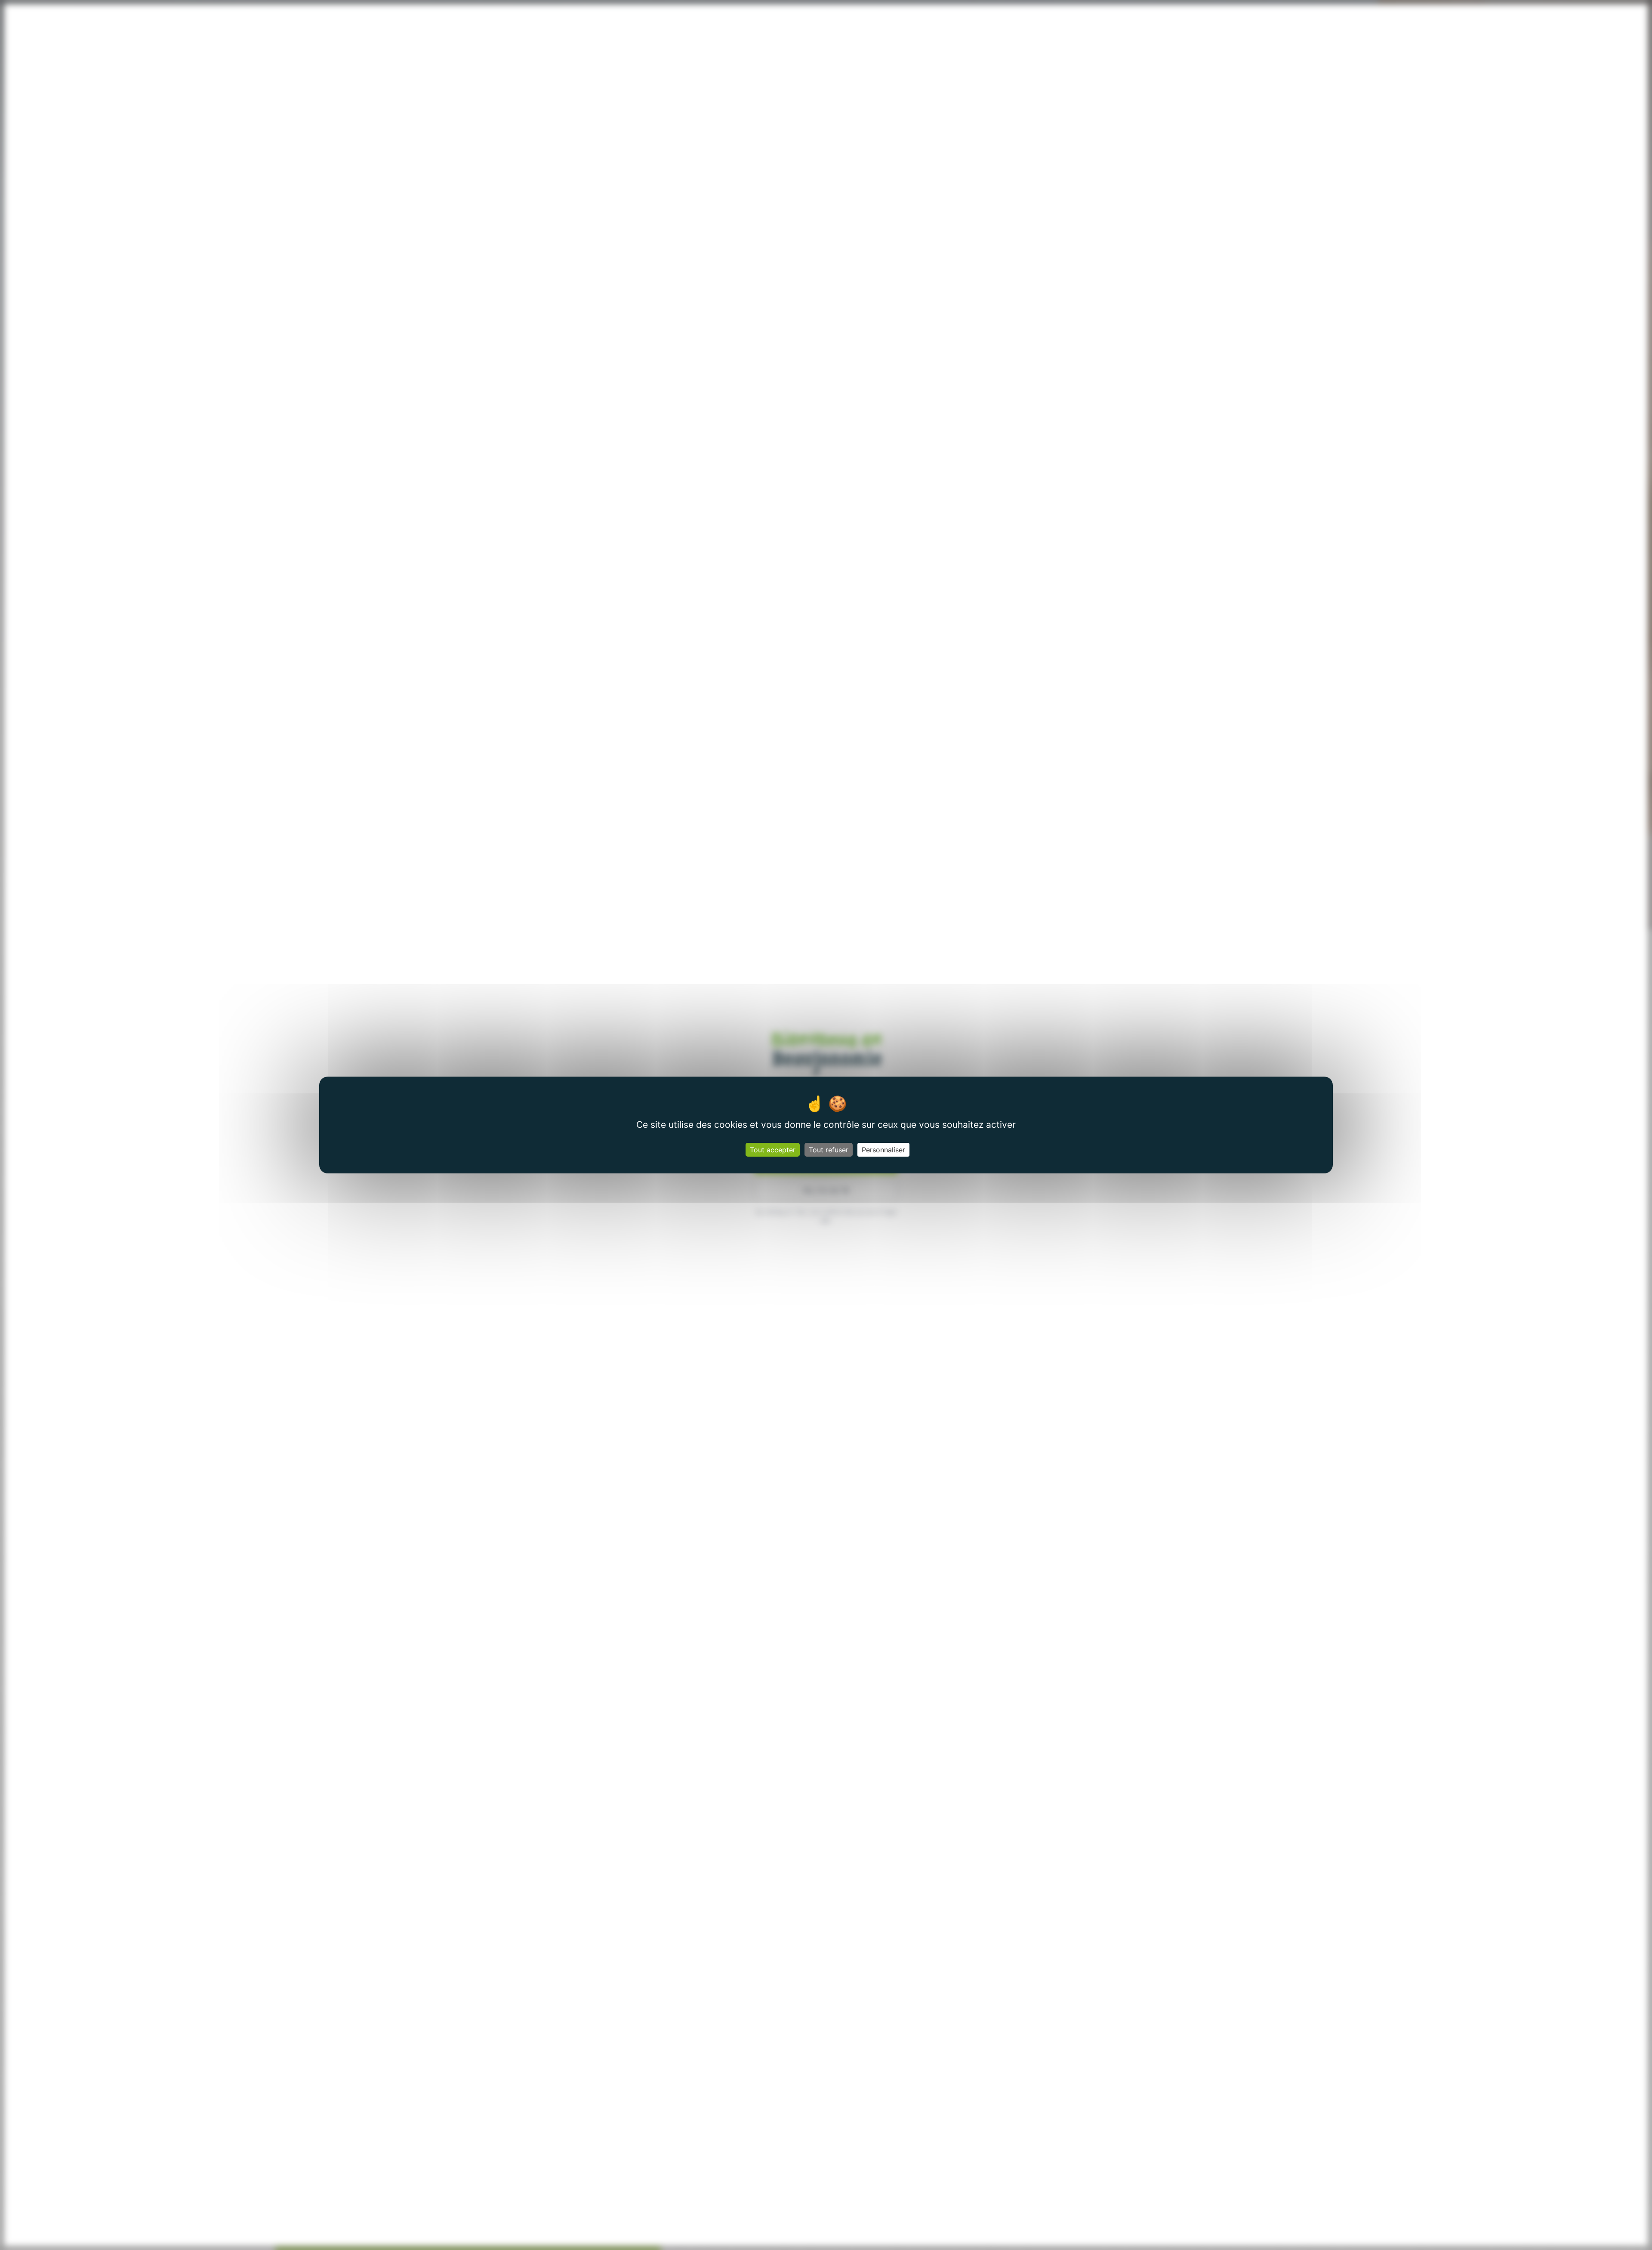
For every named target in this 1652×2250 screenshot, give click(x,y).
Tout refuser (829, 1150)
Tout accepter (773, 1150)
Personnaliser (883, 1150)
